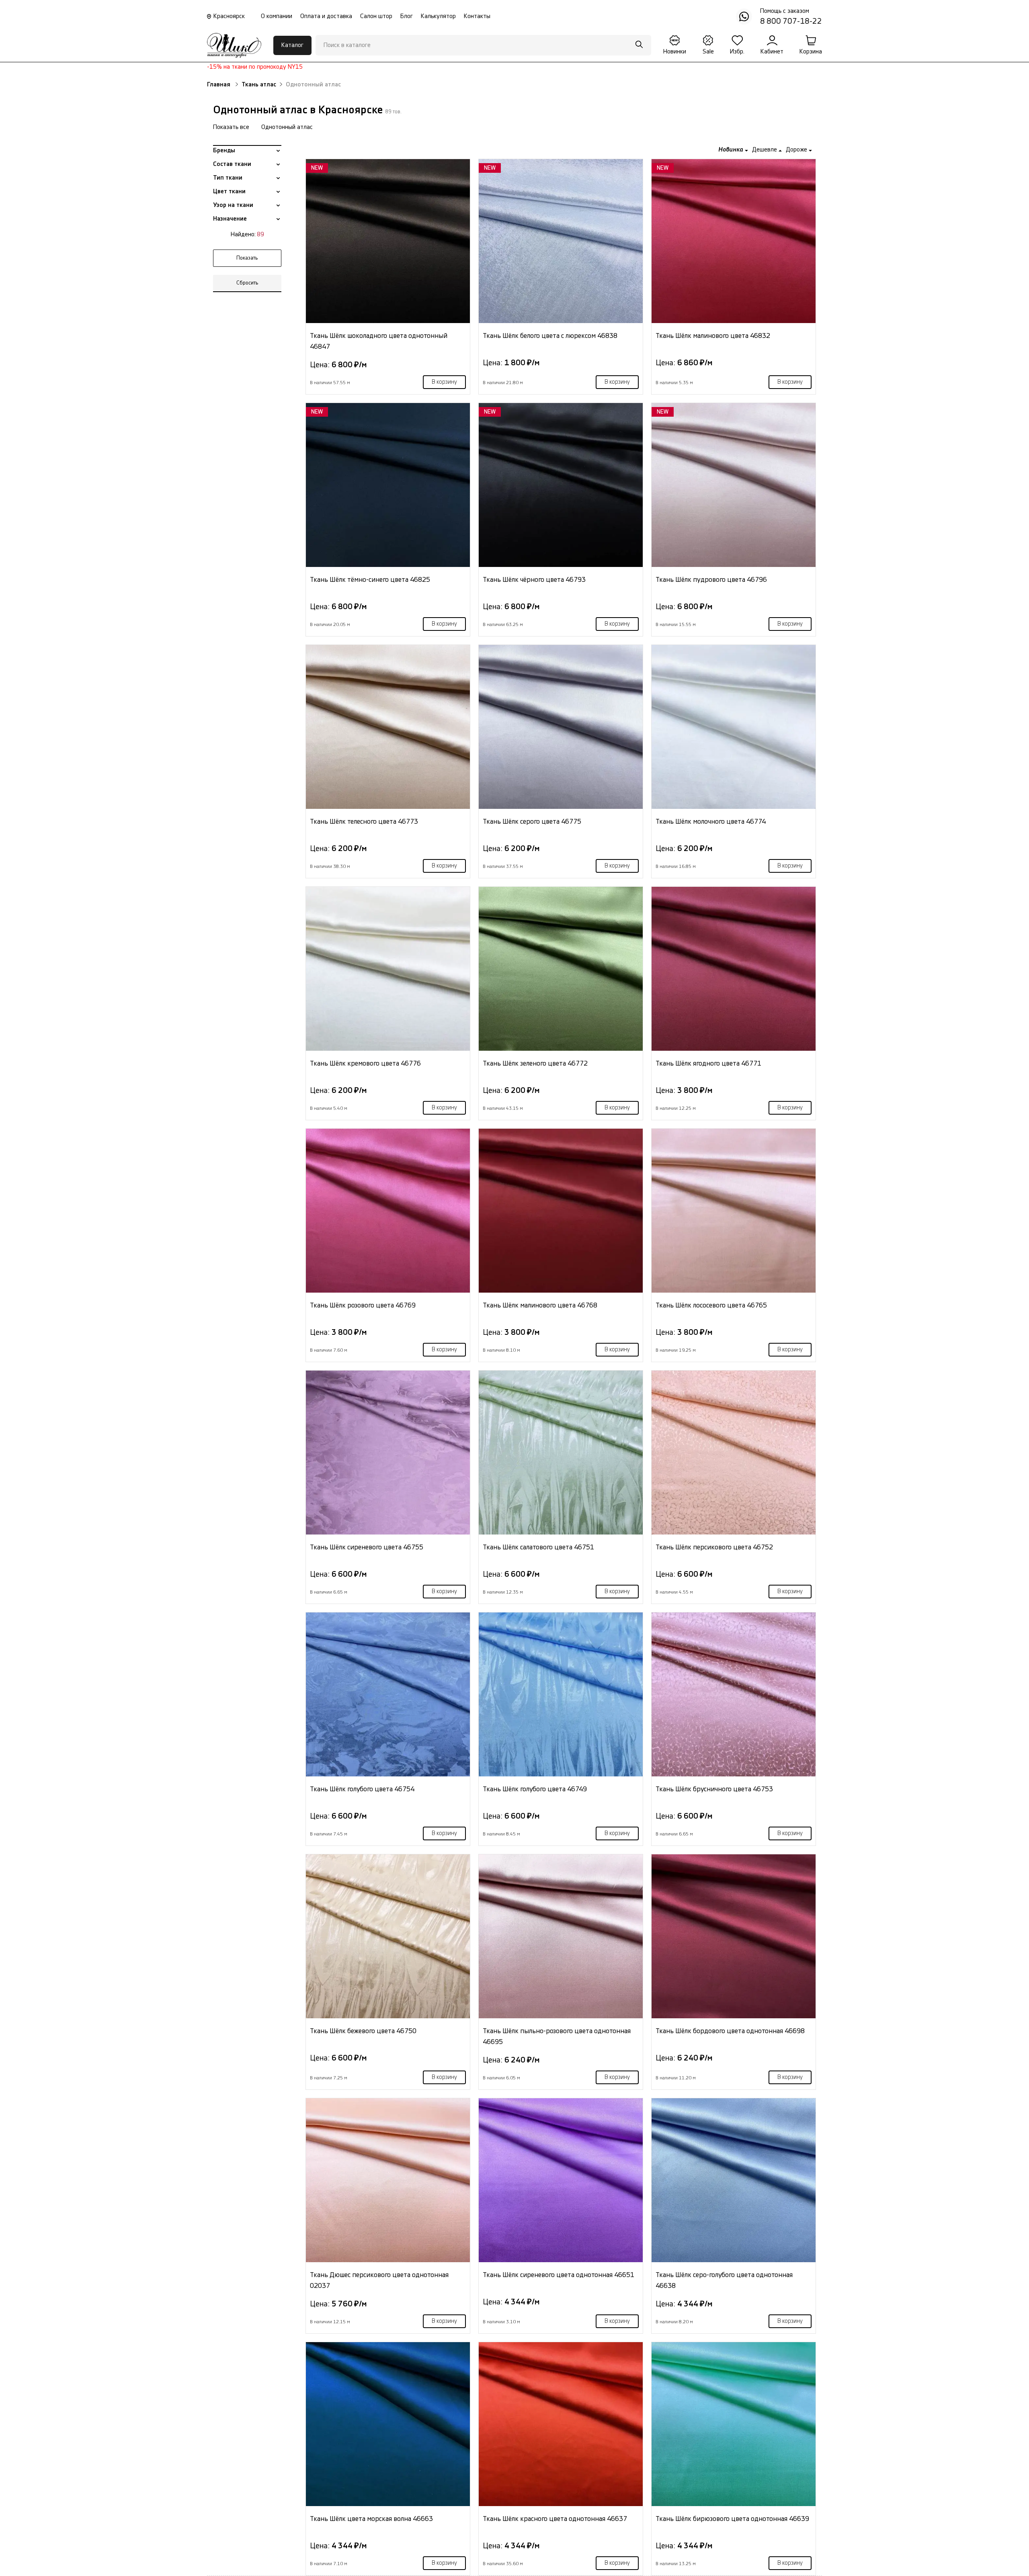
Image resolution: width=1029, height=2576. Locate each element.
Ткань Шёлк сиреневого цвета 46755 (367, 1547)
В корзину (444, 382)
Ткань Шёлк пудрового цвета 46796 (711, 580)
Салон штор (376, 16)
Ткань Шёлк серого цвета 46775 (532, 821)
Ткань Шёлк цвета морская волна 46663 (371, 2519)
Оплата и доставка (326, 16)
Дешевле (765, 150)
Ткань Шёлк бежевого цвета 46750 (363, 2031)
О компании (277, 16)
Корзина (811, 52)
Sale (708, 52)
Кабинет (772, 52)
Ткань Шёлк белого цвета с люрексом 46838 (550, 336)
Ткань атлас (259, 85)
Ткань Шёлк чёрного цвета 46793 (534, 580)
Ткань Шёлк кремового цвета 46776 (365, 1063)
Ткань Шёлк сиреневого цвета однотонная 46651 (559, 2275)
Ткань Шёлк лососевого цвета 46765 (711, 1305)
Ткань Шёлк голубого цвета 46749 (535, 1789)
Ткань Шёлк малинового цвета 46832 (713, 336)
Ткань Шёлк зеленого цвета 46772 (535, 1063)
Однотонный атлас (287, 127)
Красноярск (229, 16)
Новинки (675, 52)
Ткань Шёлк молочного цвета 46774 (711, 821)
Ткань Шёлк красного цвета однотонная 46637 (555, 2519)
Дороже (797, 150)
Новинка (732, 150)
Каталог (292, 45)
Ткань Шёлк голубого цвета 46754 (362, 1789)
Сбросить (247, 283)
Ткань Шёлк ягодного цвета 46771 (708, 1063)
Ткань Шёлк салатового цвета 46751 (538, 1547)
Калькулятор (438, 16)
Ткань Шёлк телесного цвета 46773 (364, 821)
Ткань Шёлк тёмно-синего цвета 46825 (370, 580)
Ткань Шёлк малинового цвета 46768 (540, 1305)
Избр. (737, 52)
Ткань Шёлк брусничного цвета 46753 (714, 1789)
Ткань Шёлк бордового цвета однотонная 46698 (730, 2031)
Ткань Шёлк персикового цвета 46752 (714, 1547)
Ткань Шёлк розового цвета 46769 (363, 1305)
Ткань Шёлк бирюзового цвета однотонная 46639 (732, 2519)
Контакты (477, 16)
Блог (407, 16)
